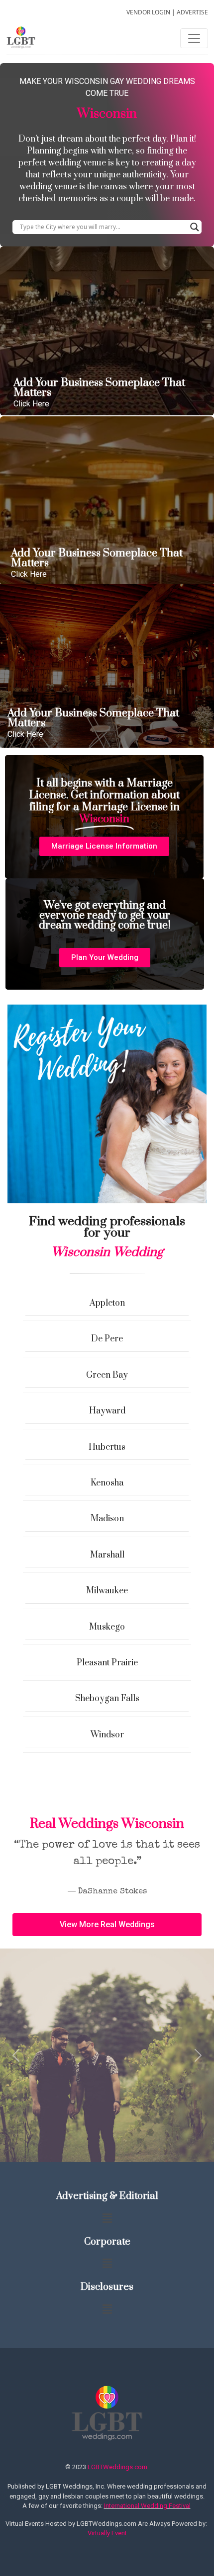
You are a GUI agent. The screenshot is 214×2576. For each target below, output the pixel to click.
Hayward (107, 1411)
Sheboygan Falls (107, 1699)
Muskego (107, 1627)
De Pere (107, 1339)
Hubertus (107, 1447)
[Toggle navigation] (194, 38)
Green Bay (107, 1375)
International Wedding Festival (147, 2506)
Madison (107, 1519)
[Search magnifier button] (195, 227)
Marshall (107, 1555)
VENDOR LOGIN (148, 12)
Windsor (107, 1735)
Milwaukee (107, 1591)
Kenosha (107, 1483)
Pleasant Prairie (107, 1663)
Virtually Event (107, 2533)
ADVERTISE (192, 12)
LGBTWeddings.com (117, 2467)
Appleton (107, 1303)
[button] (104, 846)
